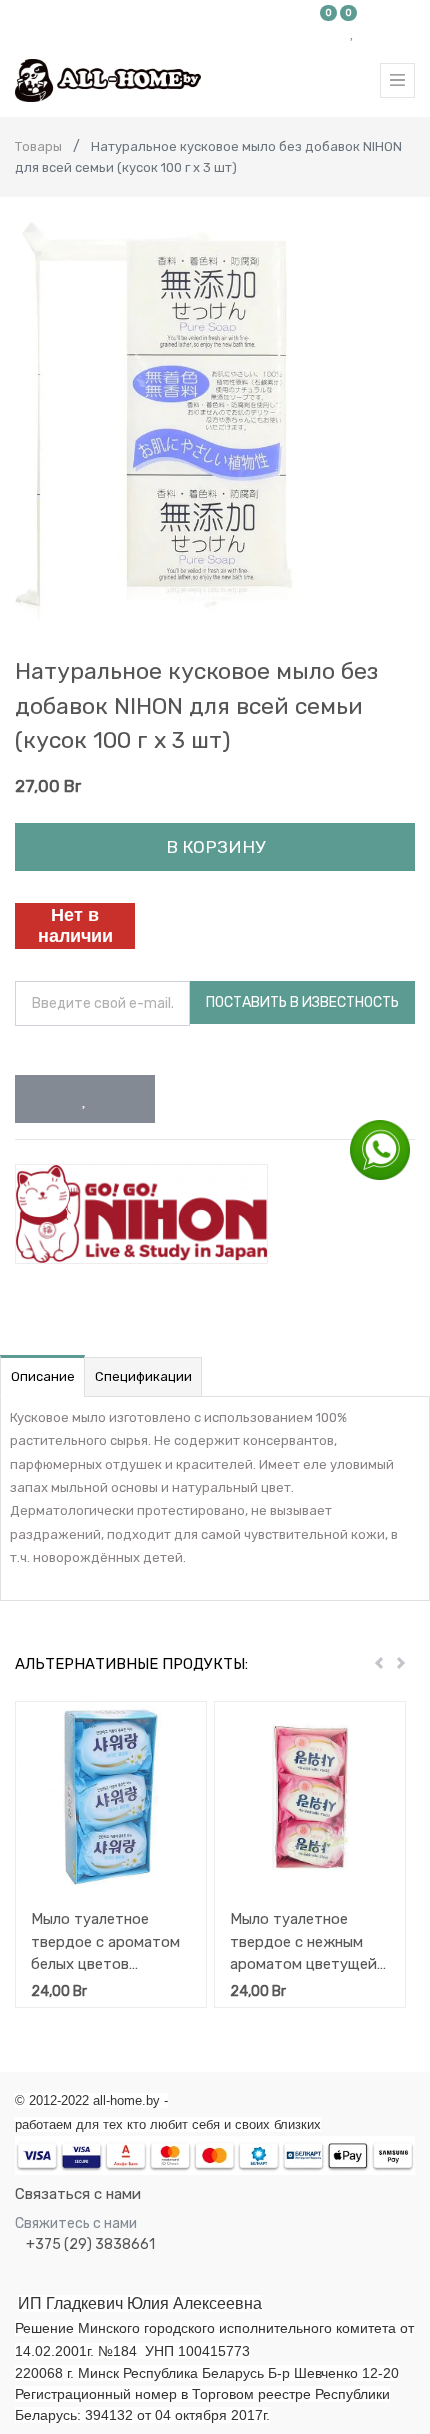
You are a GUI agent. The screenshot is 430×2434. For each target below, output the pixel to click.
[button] (85, 1099)
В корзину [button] (215, 847)
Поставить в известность (302, 1002)
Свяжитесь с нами (76, 2223)
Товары (38, 146)
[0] (329, 32)
